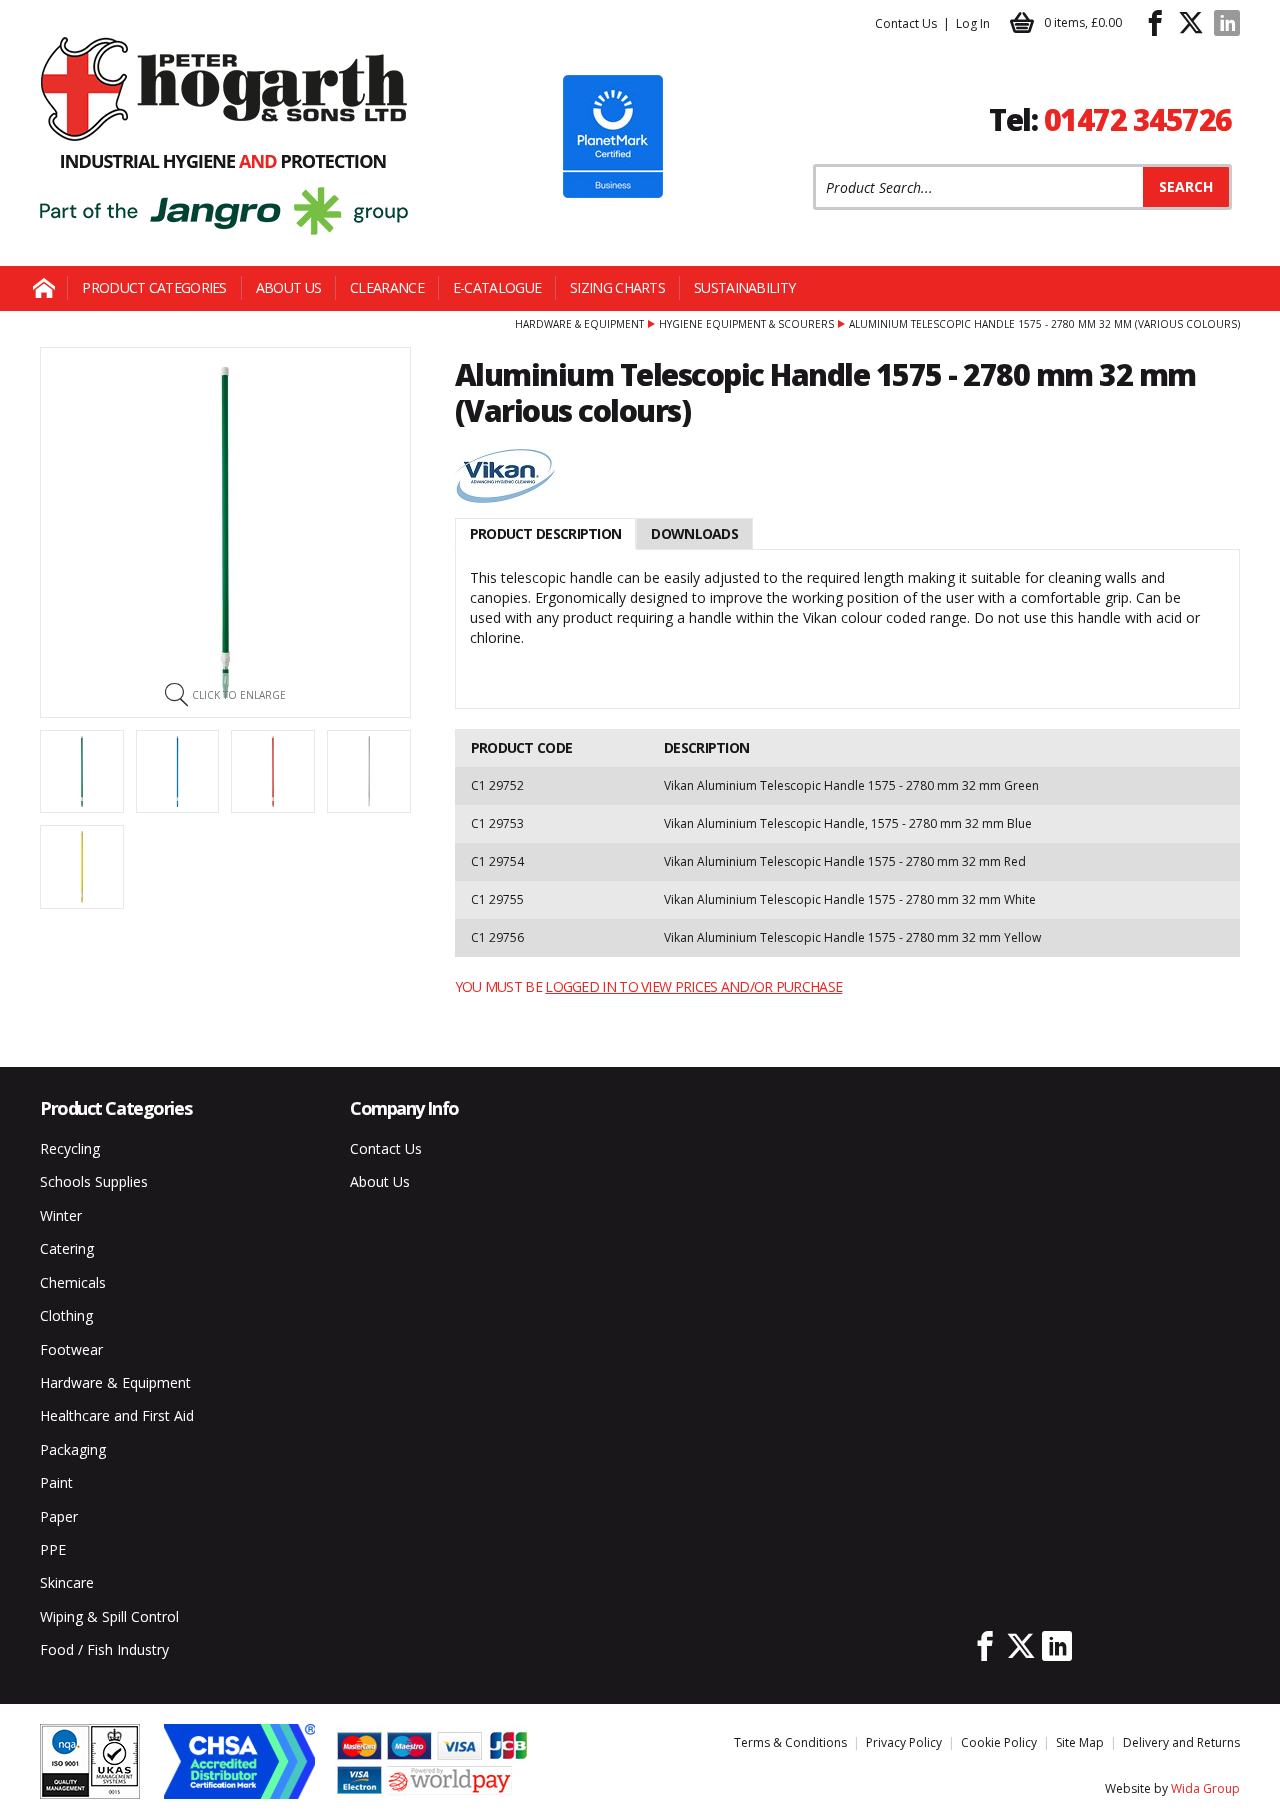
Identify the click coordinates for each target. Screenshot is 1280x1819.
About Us (288, 287)
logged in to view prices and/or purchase (693, 986)
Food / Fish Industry (104, 1649)
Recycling (70, 1148)
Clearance (387, 287)
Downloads (694, 533)
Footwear (71, 1349)
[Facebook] (1155, 23)
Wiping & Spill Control (109, 1616)
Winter (61, 1215)
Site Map (1080, 1742)
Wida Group (1205, 1788)
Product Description (546, 533)
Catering (67, 1248)
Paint (56, 1482)
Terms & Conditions (790, 1742)
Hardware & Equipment (579, 324)
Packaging (73, 1449)
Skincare (67, 1582)
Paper (59, 1516)
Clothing (66, 1315)
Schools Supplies (94, 1181)
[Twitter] (1191, 23)
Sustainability (744, 287)
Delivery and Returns (1181, 1742)
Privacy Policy (904, 1742)
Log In (973, 23)
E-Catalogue (497, 287)
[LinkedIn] (1227, 23)
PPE (53, 1549)
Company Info (404, 1108)
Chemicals (73, 1282)
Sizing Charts (617, 287)
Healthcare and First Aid (117, 1415)
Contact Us (906, 23)
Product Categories (154, 287)
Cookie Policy (999, 1742)
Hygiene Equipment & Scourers (746, 324)
